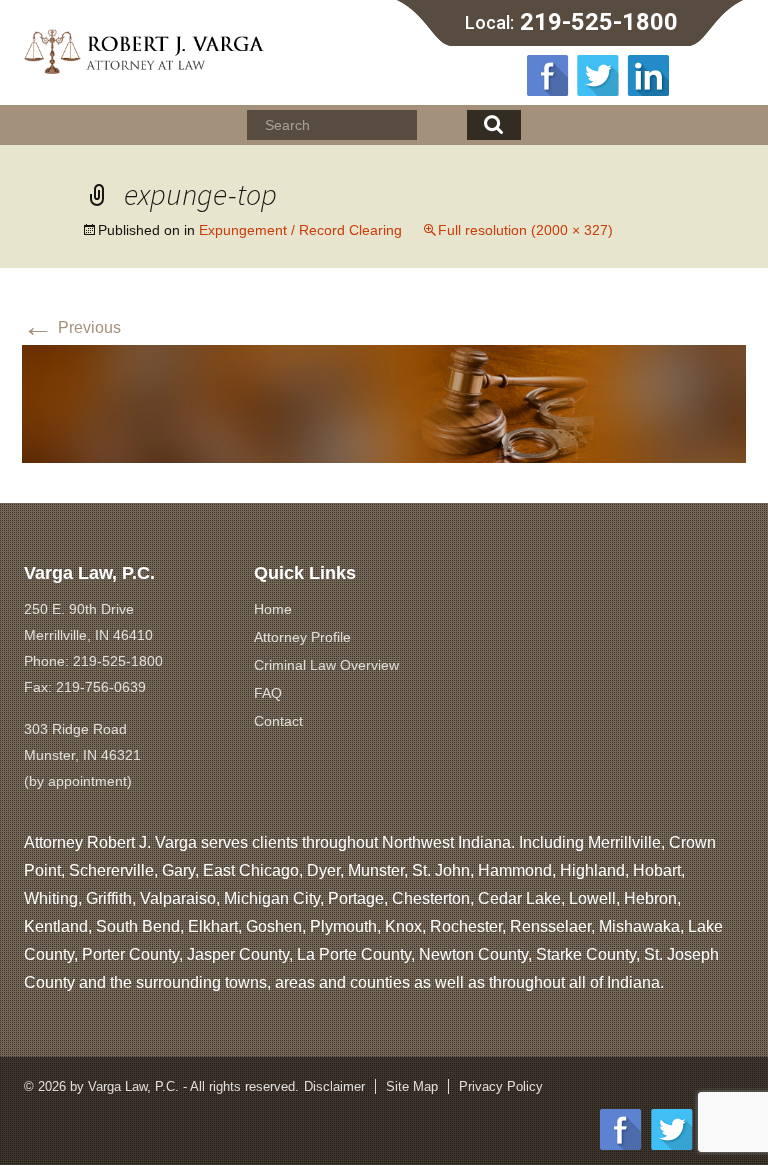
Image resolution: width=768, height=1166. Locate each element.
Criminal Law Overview (326, 665)
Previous (71, 327)
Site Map (412, 1086)
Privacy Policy (501, 1086)
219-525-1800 (599, 22)
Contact (278, 721)
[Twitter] (598, 74)
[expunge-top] (384, 402)
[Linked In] (648, 74)
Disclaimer (334, 1086)
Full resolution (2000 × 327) (525, 230)
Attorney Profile (302, 637)
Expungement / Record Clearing (300, 230)
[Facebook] (548, 74)
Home (273, 609)
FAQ (268, 693)
